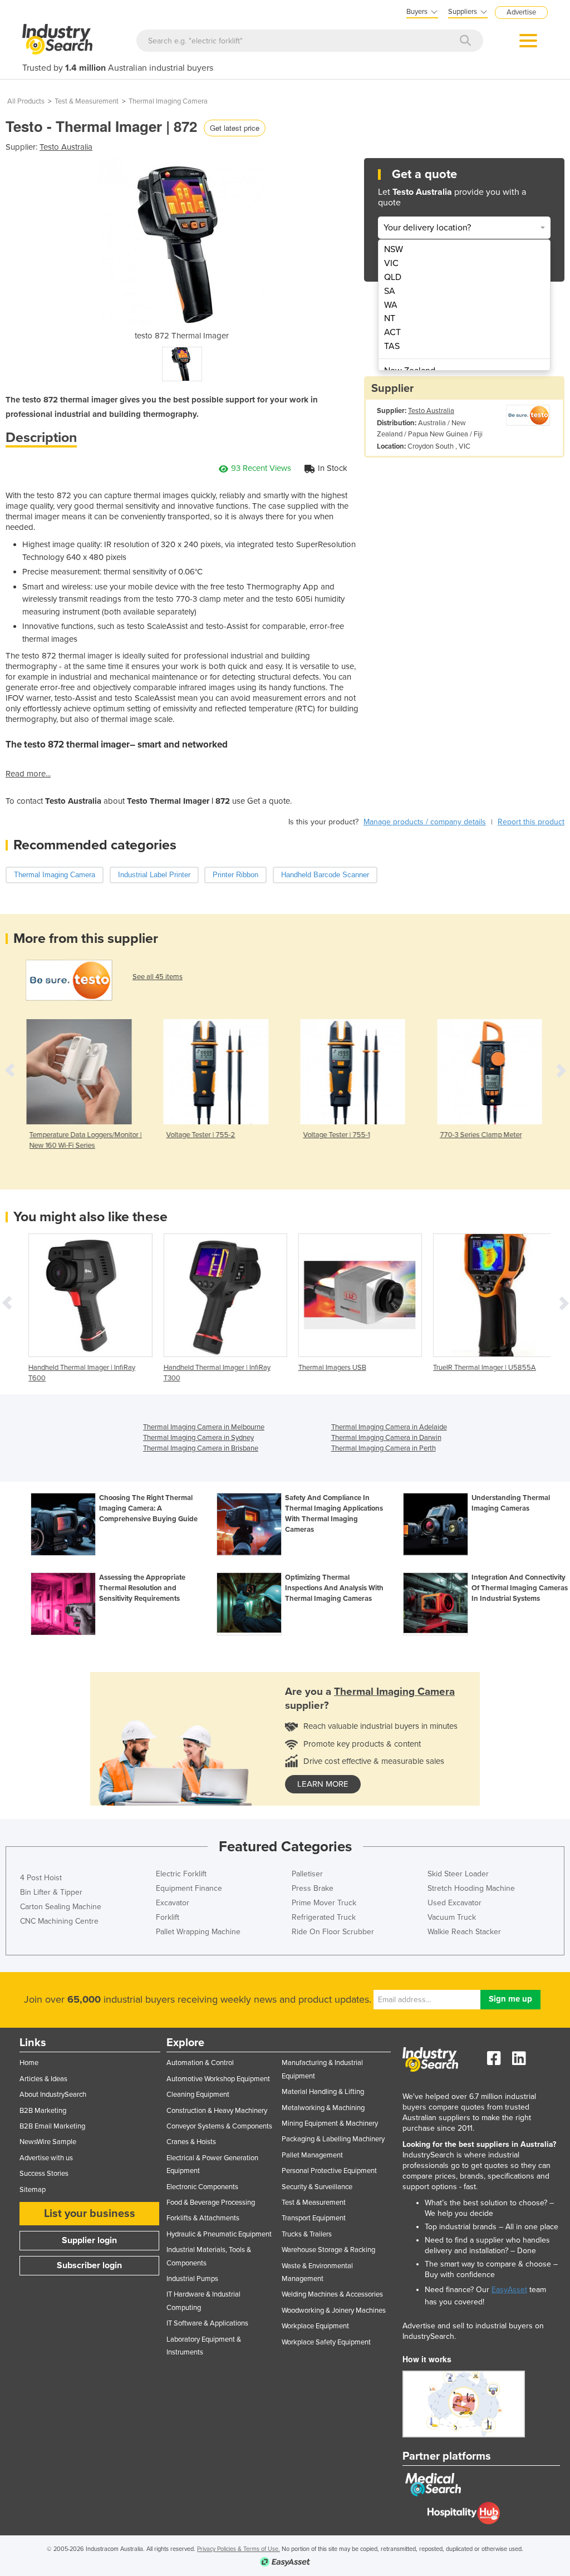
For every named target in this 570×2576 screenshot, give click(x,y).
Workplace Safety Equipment (326, 2342)
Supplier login (89, 2240)
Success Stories (44, 2174)
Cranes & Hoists (191, 2142)
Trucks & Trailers (307, 2234)
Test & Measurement (87, 101)
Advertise (521, 12)
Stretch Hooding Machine (471, 1888)
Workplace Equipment (315, 2326)
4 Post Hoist (41, 1878)
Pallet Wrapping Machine (198, 1932)
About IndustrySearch (53, 2095)
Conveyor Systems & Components (219, 2126)
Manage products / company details (425, 822)
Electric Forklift (181, 1874)
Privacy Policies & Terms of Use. (239, 2549)
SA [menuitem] (390, 291)
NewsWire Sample (48, 2142)
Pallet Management (312, 2155)
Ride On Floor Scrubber (333, 1932)
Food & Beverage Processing (211, 2203)
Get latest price (235, 128)
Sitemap (33, 2190)
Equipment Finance (189, 1888)
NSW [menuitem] (394, 249)
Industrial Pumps (192, 2279)
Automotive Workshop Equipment (218, 2079)
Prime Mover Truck (324, 1903)
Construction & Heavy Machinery (217, 2111)
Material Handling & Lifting (323, 2092)
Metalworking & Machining (323, 2108)
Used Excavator (454, 1903)
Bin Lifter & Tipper (51, 1892)
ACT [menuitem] (392, 332)
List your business (90, 2214)
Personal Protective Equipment (329, 2171)
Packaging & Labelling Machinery (333, 2139)
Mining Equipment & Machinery (330, 2123)
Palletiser (307, 1874)
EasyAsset (509, 2290)
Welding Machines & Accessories (332, 2294)
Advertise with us (46, 2158)
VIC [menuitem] (391, 263)
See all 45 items (158, 977)
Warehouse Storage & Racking (328, 2250)
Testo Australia (66, 147)
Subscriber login (89, 2265)
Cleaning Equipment (198, 2095)
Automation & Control (200, 2063)
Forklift (168, 1917)
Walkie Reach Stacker (464, 1932)
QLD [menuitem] (393, 277)
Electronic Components (202, 2187)
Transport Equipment (314, 2218)
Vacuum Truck (452, 1917)
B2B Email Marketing (52, 2126)
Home (29, 2063)
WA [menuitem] (391, 305)
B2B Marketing (43, 2111)
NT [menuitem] (390, 318)
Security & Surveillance (317, 2187)
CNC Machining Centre (59, 1921)
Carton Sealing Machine (61, 1907)
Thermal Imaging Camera (168, 101)
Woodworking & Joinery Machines (334, 2310)
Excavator (173, 1903)
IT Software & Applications (207, 2323)
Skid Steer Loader (458, 1874)
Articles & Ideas (43, 2079)
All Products (26, 101)
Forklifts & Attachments (203, 2218)
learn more (323, 1784)
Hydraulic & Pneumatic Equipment (219, 2234)
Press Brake (313, 1888)
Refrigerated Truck (324, 1917)
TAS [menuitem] (392, 346)
